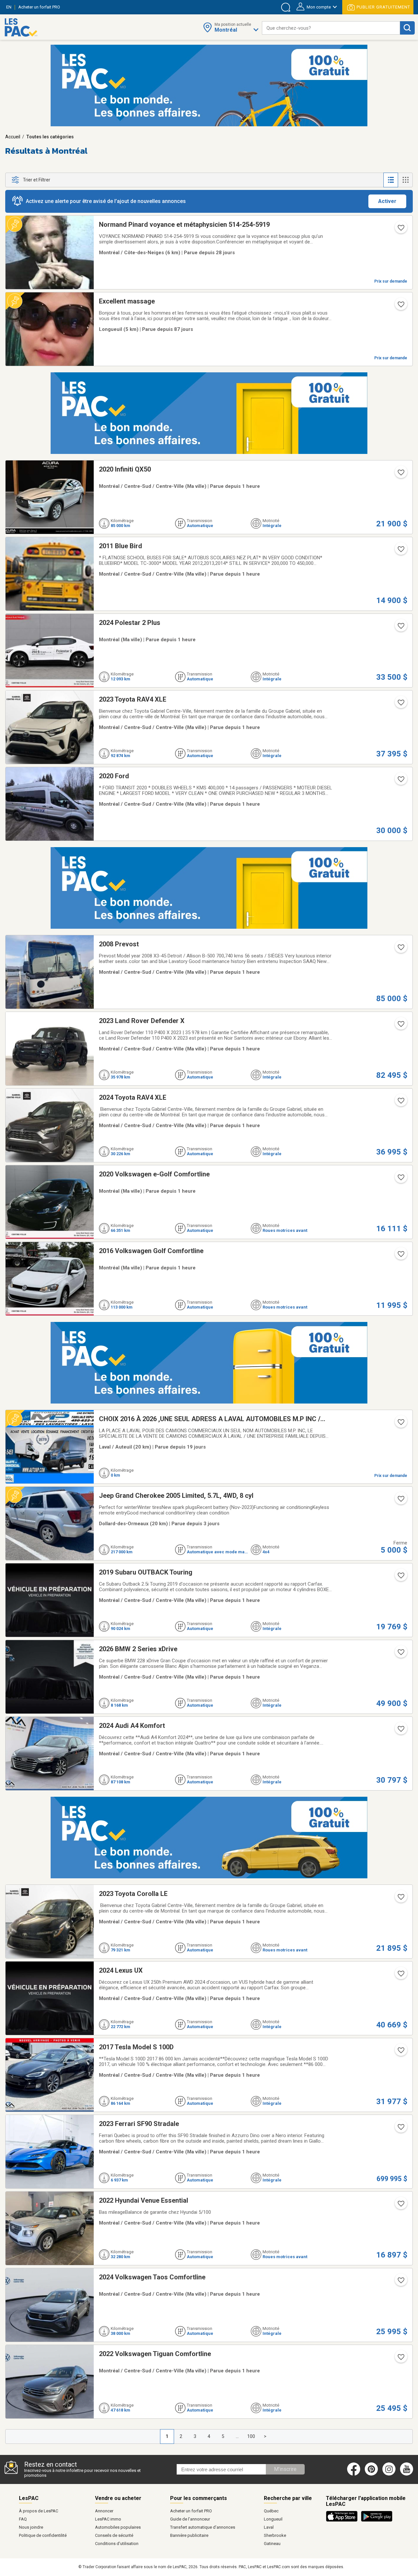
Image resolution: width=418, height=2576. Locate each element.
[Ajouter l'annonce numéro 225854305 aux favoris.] (400, 628)
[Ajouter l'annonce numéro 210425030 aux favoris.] (400, 1424)
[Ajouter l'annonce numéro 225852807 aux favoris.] (400, 1654)
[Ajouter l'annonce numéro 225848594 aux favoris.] (400, 1731)
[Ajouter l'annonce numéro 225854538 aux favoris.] (400, 551)
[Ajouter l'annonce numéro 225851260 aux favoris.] (400, 1179)
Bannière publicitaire (189, 2535)
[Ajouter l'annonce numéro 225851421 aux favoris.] (400, 1103)
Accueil (13, 137)
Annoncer (104, 2511)
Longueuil (273, 2519)
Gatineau (272, 2544)
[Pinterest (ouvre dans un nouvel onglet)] (371, 2474)
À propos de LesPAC (39, 2511)
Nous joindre (31, 2527)
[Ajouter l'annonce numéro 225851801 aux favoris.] (400, 1577)
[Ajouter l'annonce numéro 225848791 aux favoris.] (400, 2052)
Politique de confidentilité (43, 2535)
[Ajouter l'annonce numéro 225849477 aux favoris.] (400, 949)
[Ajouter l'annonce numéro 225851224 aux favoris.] (400, 2282)
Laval (269, 2527)
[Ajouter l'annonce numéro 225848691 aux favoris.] (400, 1899)
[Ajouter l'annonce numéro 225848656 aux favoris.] (400, 2129)
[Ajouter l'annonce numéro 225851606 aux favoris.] (400, 474)
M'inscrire (285, 2469)
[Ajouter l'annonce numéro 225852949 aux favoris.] (400, 1256)
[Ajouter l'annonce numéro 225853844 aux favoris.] (400, 781)
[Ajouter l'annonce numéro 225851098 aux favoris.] (400, 2359)
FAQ (23, 2519)
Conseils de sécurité (114, 2535)
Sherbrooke (275, 2535)
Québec (271, 2511)
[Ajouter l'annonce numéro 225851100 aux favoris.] (400, 2206)
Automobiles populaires (118, 2527)
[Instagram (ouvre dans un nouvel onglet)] (389, 2474)
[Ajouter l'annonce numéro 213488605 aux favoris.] (400, 306)
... (237, 2436)
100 (251, 2436)
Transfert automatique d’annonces (203, 2527)
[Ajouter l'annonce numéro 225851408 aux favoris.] (400, 1026)
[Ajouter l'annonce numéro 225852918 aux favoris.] (400, 1976)
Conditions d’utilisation (117, 2544)
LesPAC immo (108, 2519)
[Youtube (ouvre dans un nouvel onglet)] (408, 2474)
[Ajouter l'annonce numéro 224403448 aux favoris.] (400, 1501)
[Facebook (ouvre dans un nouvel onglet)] (354, 2474)
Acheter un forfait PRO (191, 2511)
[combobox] (331, 28)
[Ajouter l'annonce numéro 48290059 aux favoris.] (400, 230)
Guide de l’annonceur (190, 2519)
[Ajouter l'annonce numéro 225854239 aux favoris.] (400, 705)
